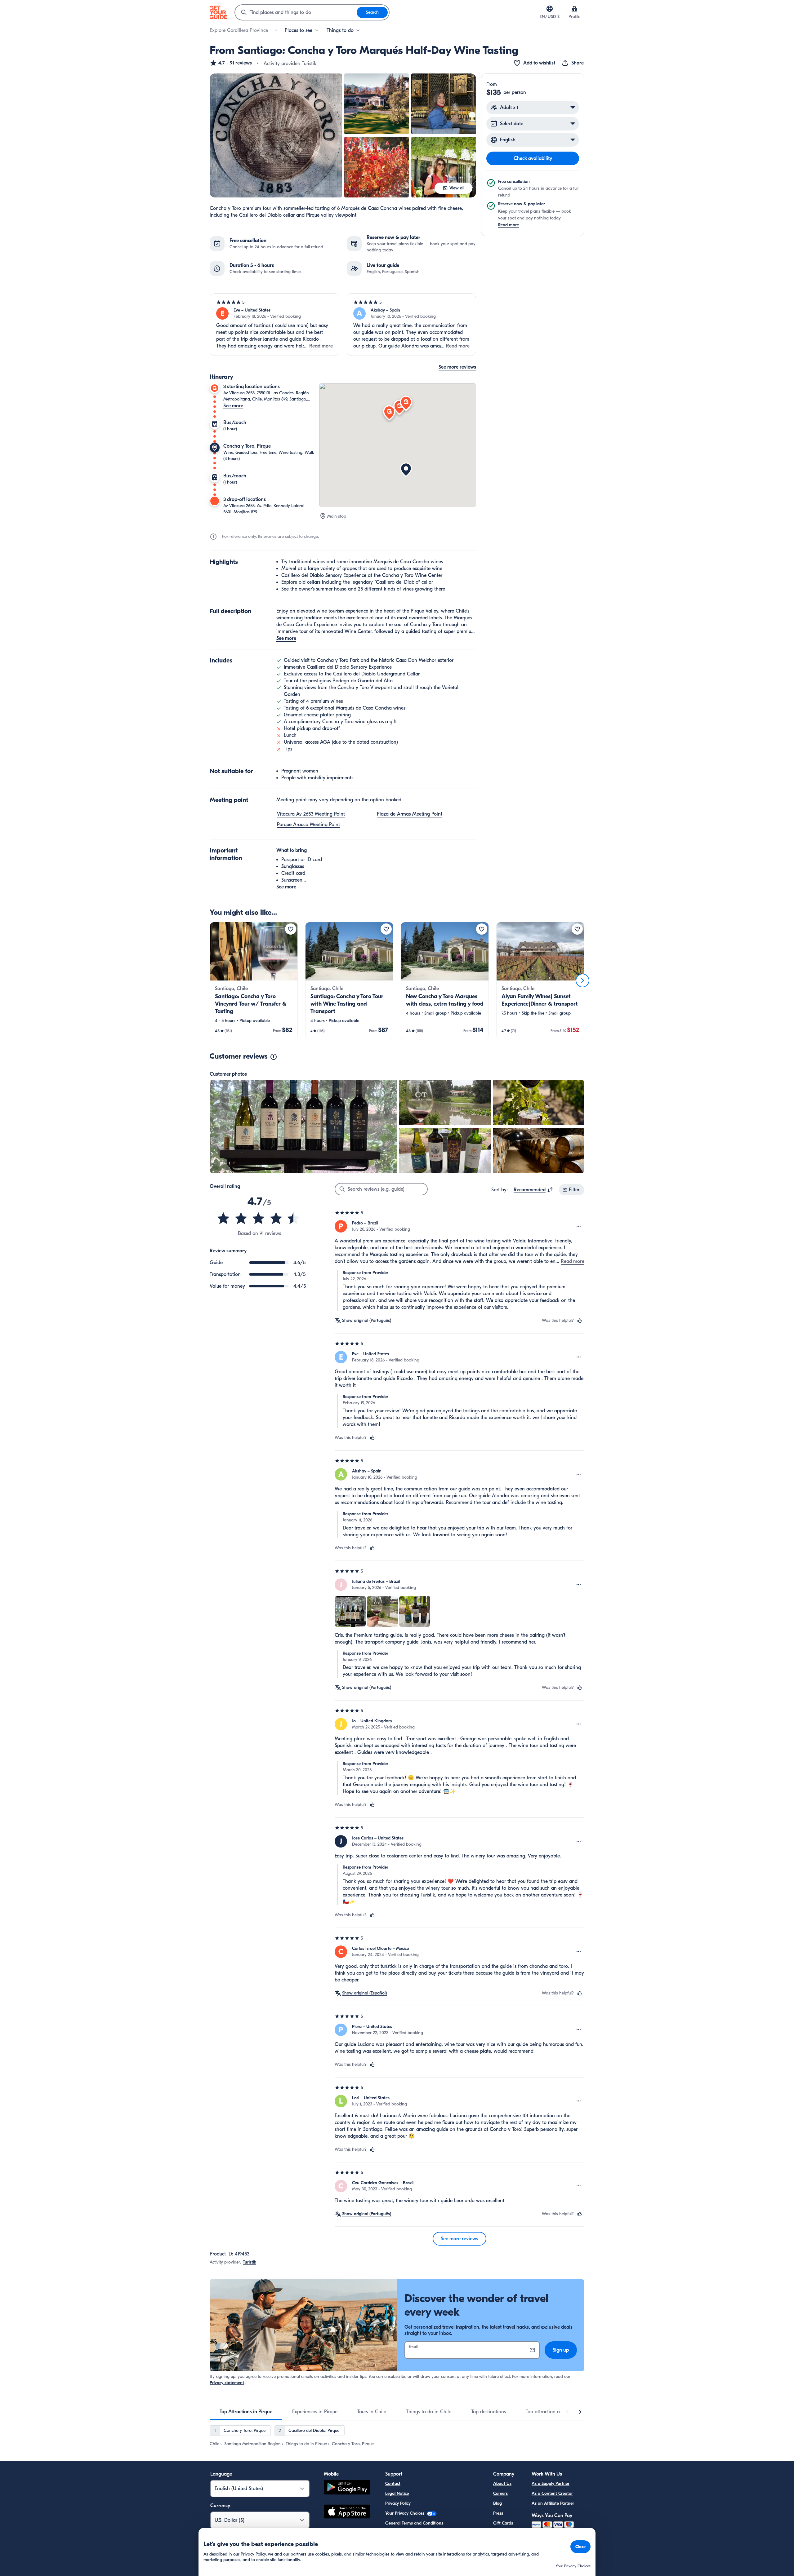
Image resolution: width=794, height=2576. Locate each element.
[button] (231, 63)
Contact (393, 2483)
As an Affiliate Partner (553, 2503)
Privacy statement (227, 2383)
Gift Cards (503, 2523)
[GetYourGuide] (218, 12)
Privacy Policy (398, 2503)
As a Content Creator (552, 2493)
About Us (502, 2483)
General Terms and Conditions (414, 2523)
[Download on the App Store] (347, 2512)
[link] (254, 980)
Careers (500, 2493)
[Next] (582, 980)
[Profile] (574, 9)
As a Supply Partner (551, 2483)
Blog (497, 2503)
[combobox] (296, 12)
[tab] (246, 2412)
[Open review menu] (579, 1226)
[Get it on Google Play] (347, 2488)
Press (498, 2513)
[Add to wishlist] (291, 929)
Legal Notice (397, 2493)
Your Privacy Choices (405, 2513)
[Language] (550, 9)
